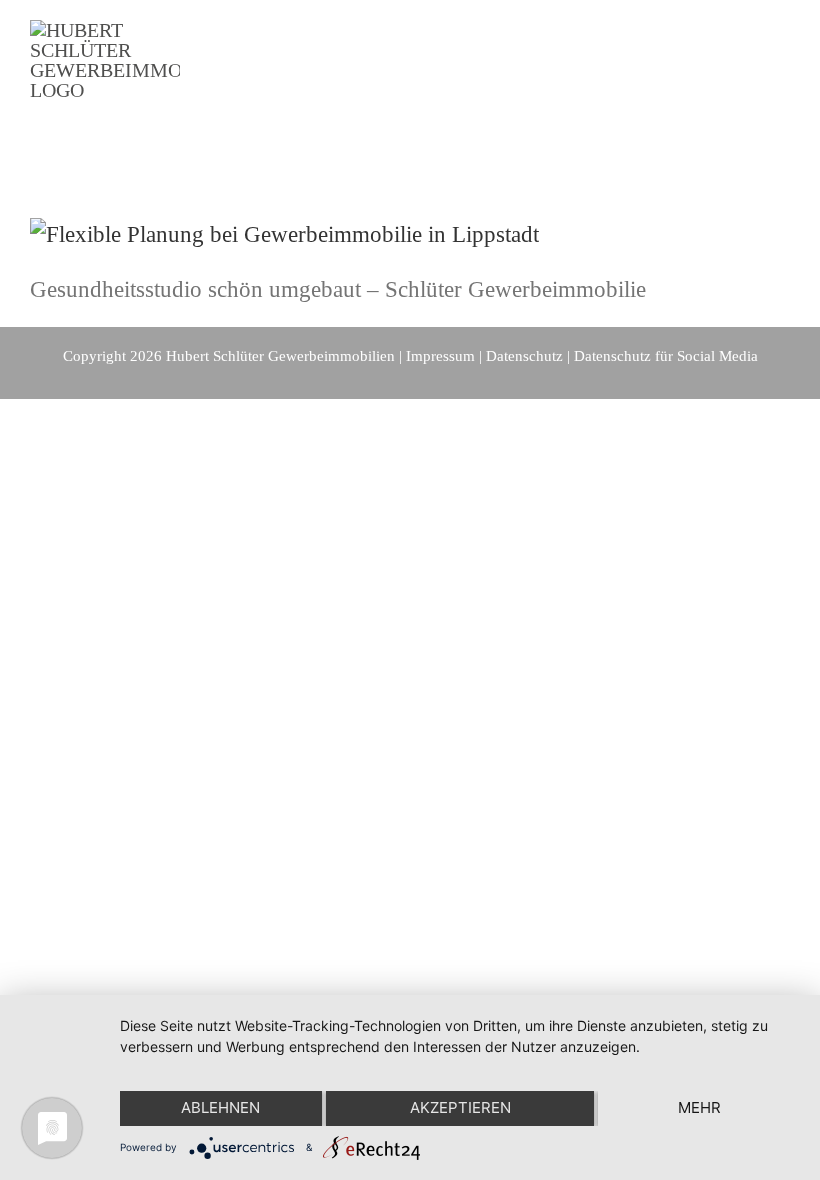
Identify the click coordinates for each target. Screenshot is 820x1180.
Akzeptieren (460, 1107)
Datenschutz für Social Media (666, 356)
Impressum (440, 356)
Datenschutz (524, 356)
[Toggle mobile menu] (782, 80)
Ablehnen (220, 1107)
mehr (699, 1107)
